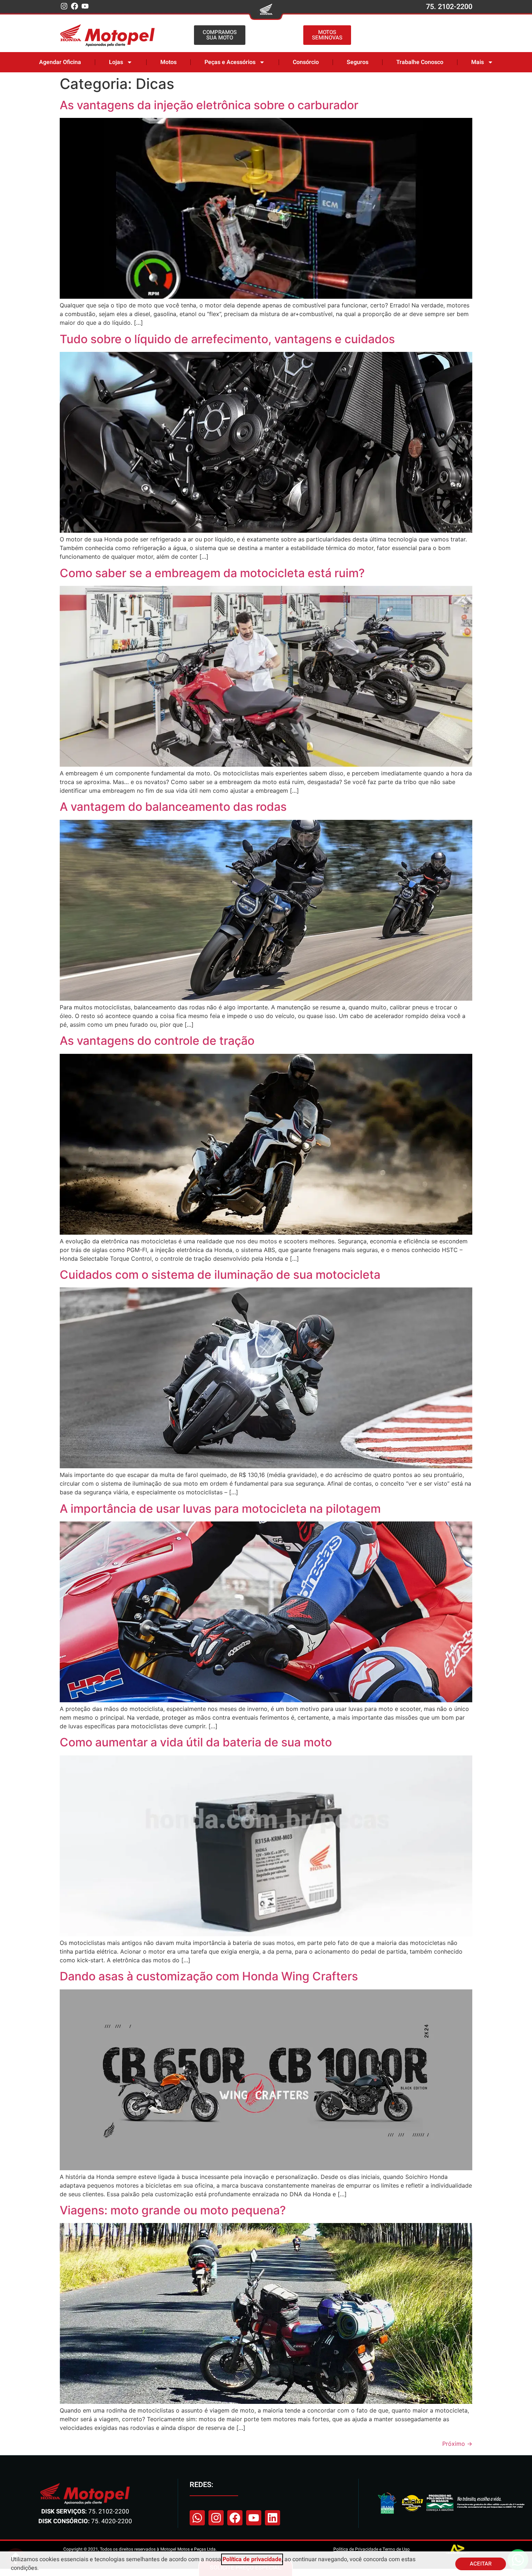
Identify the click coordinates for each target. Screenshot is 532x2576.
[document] (266, 1288)
